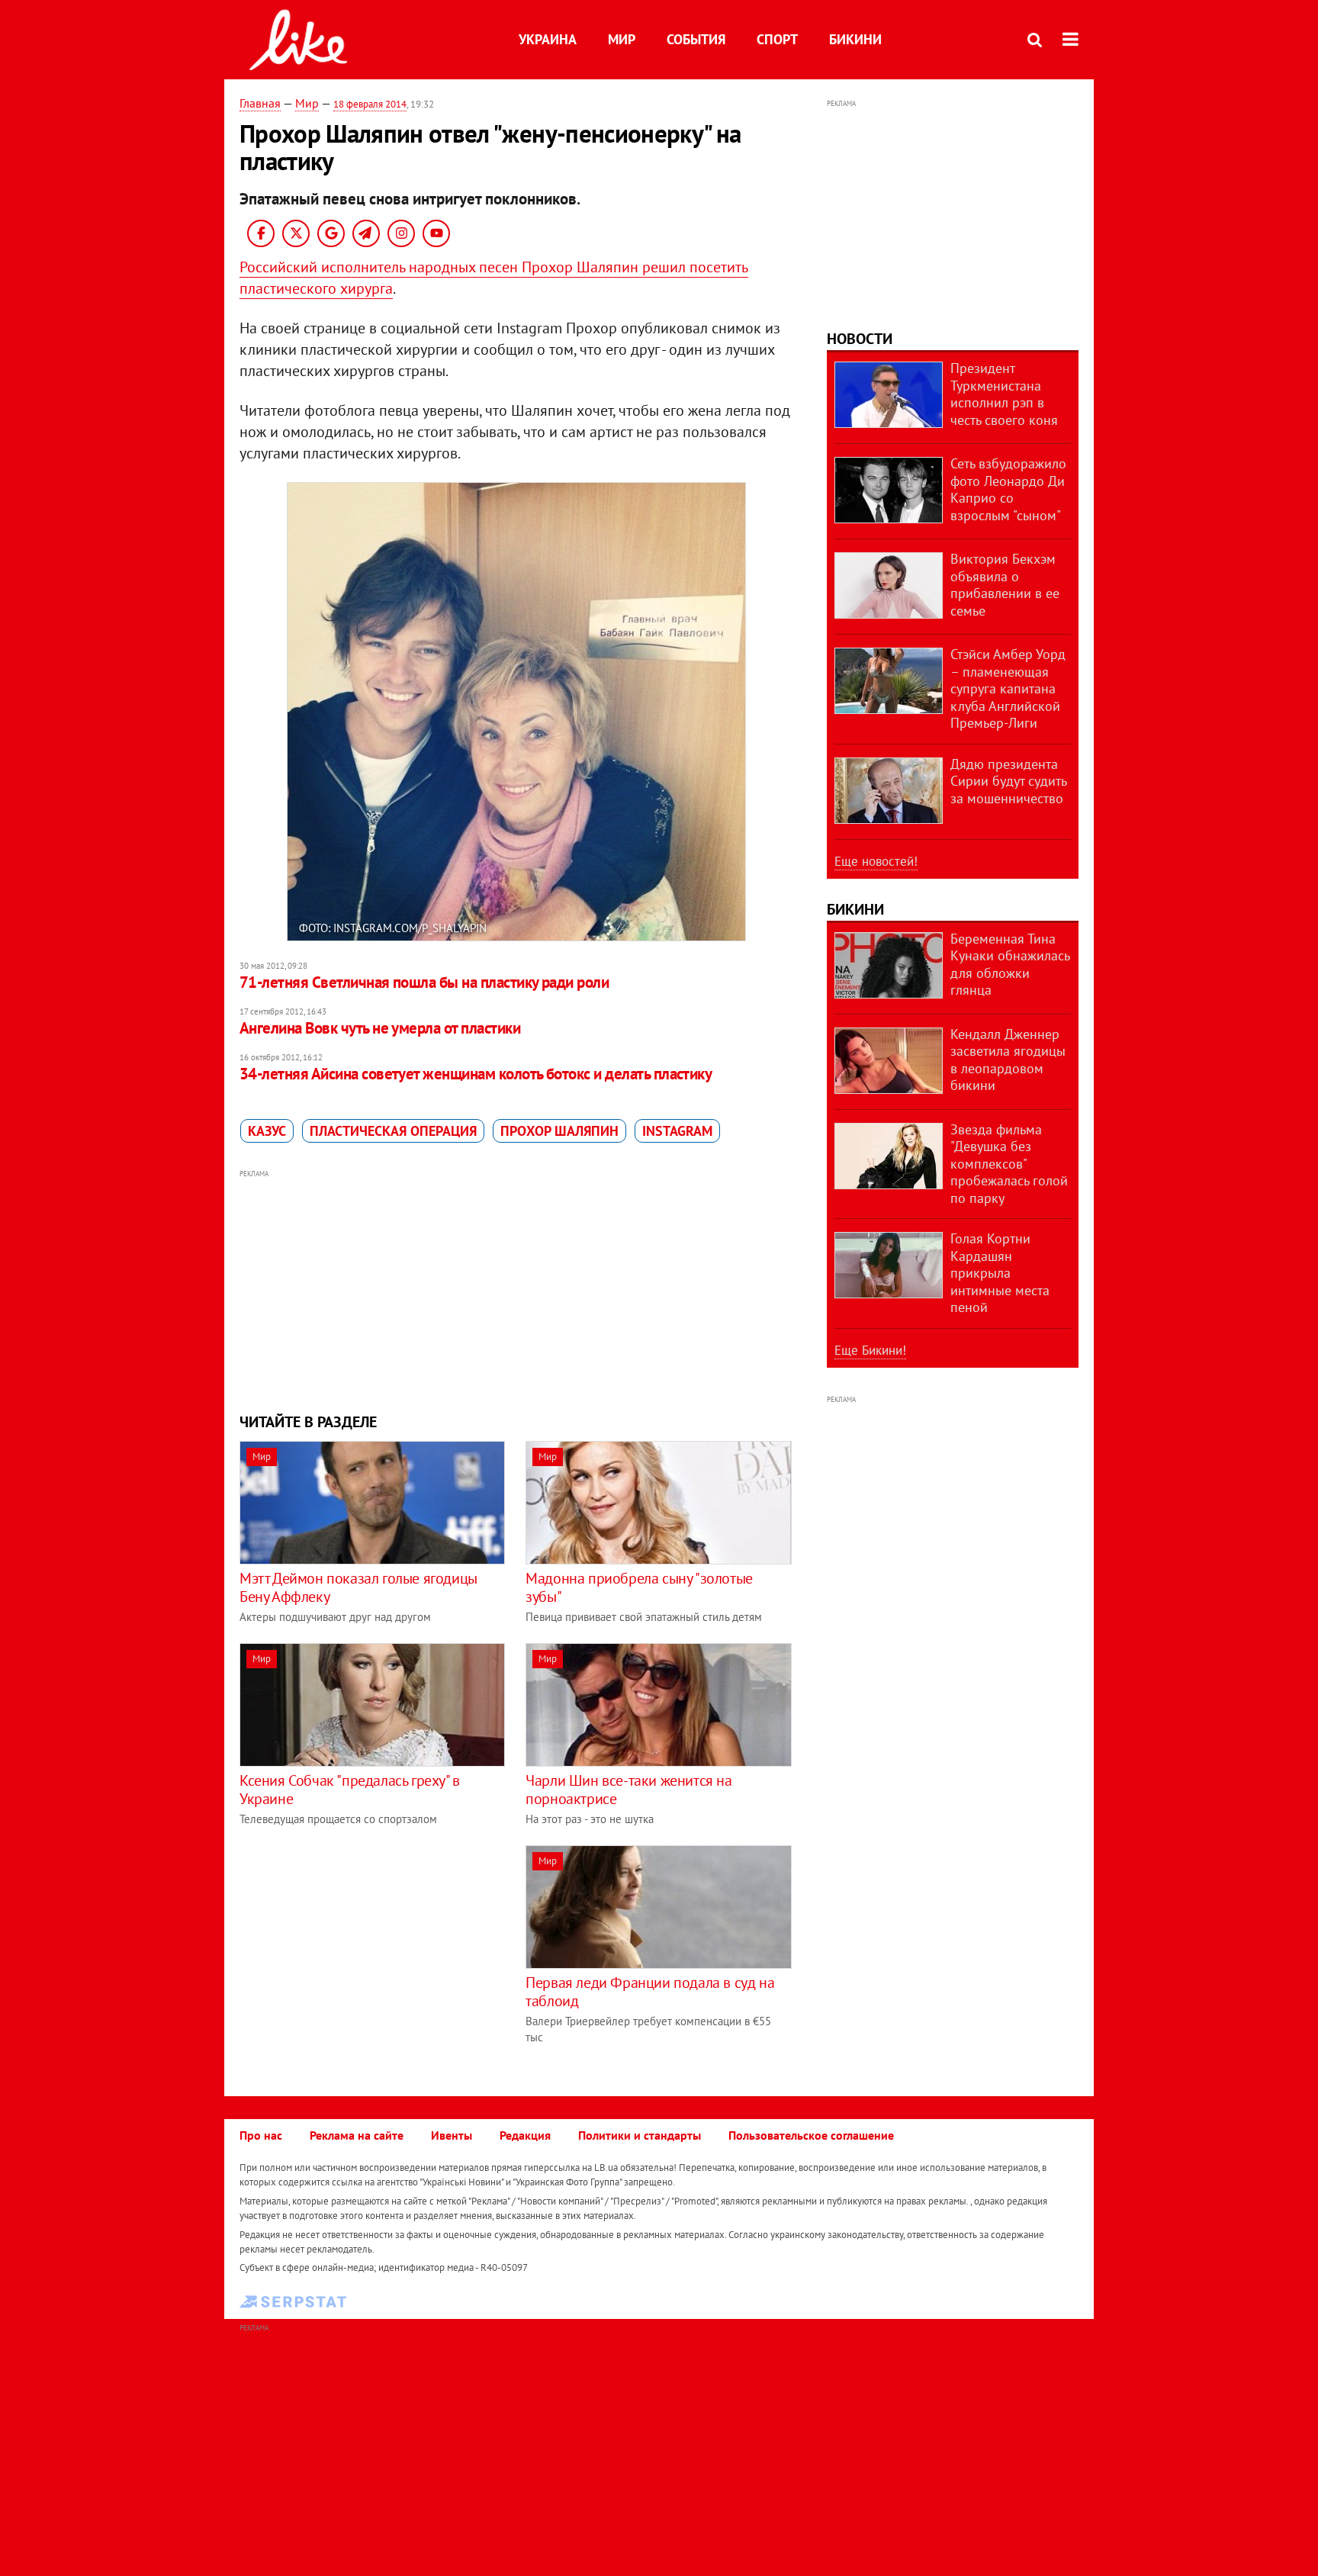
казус (267, 1131)
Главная (260, 103)
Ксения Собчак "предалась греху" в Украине (350, 1790)
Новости (860, 339)
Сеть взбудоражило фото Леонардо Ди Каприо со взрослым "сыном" (1008, 489)
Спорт (777, 39)
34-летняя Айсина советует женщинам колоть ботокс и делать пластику (476, 1074)
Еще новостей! (876, 861)
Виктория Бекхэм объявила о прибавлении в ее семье (1005, 585)
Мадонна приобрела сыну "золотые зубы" (639, 1587)
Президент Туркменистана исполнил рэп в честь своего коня (1004, 394)
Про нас (261, 2135)
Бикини (855, 39)
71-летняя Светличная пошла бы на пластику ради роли (424, 982)
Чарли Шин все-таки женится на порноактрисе (628, 1790)
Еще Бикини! (870, 1350)
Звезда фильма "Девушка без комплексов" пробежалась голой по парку (1009, 1164)
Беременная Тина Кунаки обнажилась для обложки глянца (1010, 965)
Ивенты (452, 2135)
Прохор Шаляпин (559, 1131)
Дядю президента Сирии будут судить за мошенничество (1008, 781)
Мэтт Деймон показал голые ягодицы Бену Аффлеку (358, 1587)
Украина (548, 39)
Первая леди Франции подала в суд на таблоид (650, 1992)
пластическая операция (393, 1131)
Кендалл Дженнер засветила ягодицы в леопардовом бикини (1008, 1060)
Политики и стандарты (640, 2135)
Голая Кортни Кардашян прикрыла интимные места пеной (1000, 1273)
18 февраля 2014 (370, 104)
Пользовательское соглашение (811, 2135)
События (696, 39)
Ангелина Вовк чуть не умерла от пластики (380, 1028)
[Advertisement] (516, 1289)
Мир (622, 39)
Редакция (525, 2135)
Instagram (677, 1131)
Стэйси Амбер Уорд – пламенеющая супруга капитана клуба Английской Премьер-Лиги (1008, 688)
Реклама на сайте (357, 2135)
